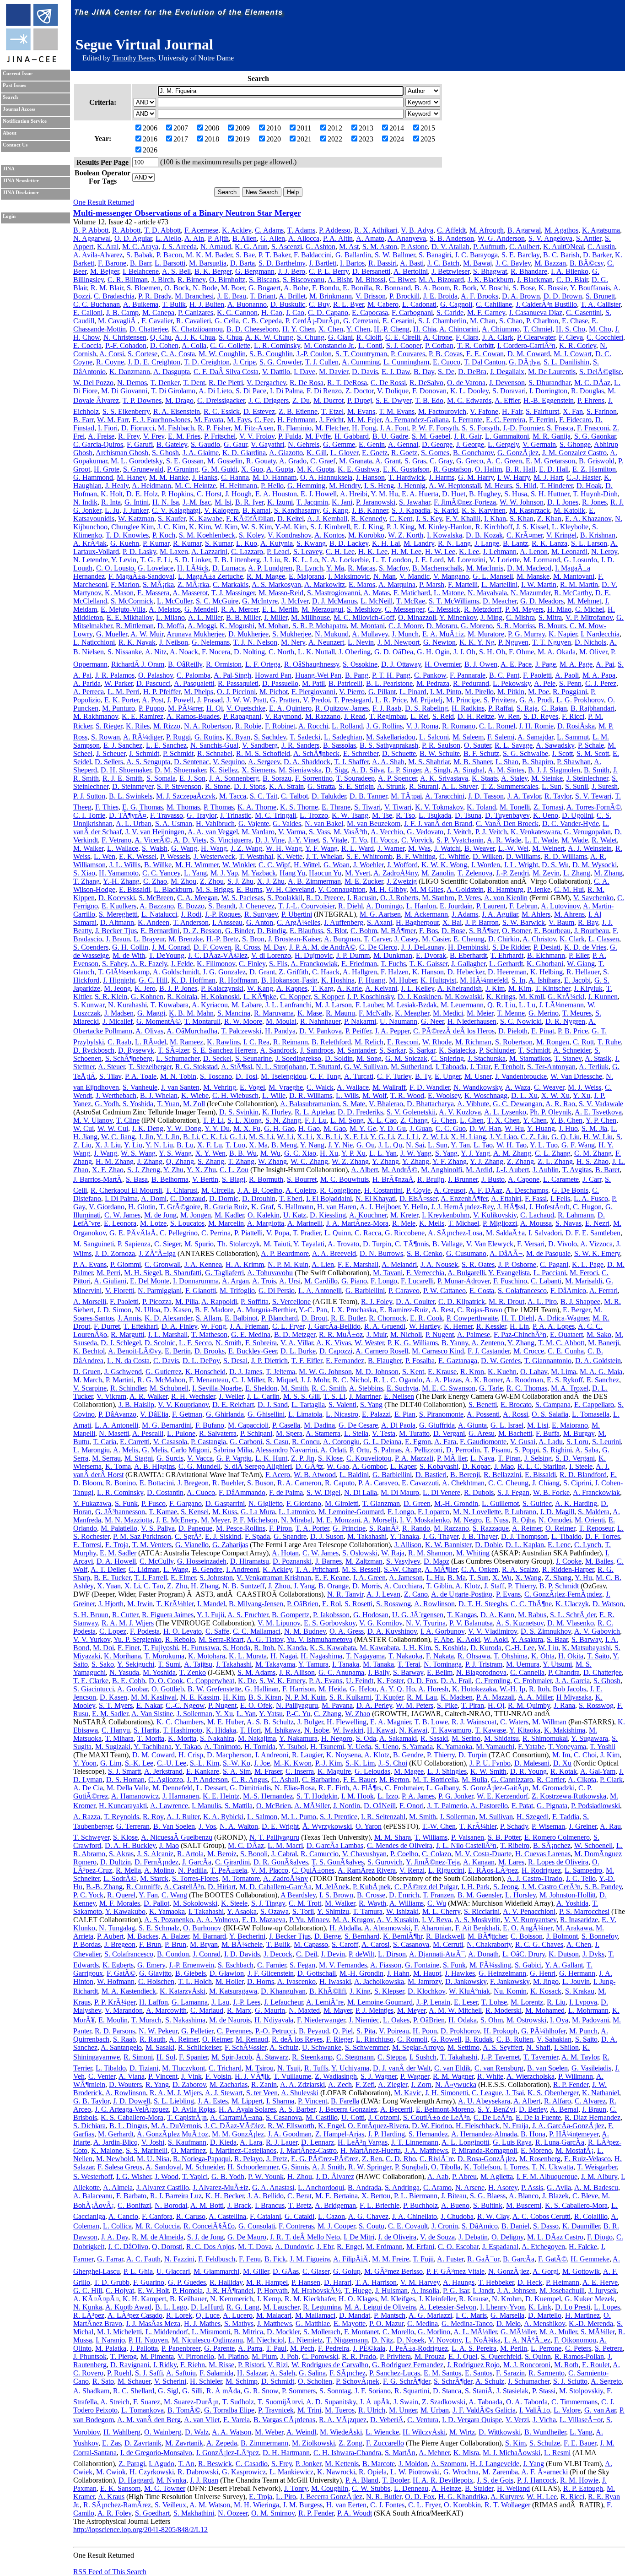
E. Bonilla (357, 288)
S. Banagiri (435, 255)
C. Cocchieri (605, 337)
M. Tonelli (515, 807)
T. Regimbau (388, 716)
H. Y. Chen (299, 329)
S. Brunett (600, 296)
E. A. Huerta (420, 494)
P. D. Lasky (139, 552)
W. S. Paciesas (242, 898)
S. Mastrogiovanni (334, 593)
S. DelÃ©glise (601, 372)
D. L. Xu (524, 1095)
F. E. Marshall (358, 1264)
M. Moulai (281, 1021)
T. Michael (463, 1223)
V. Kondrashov (289, 535)
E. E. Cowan (485, 354)
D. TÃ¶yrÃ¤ (128, 815)
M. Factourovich (442, 411)
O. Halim (488, 469)
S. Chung (311, 337)
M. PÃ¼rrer (185, 708)
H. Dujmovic (314, 955)
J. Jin (146, 1137)
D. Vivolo (563, 1244)
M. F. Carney (486, 312)
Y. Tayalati (309, 1244)
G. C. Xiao (300, 1153)
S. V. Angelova (550, 238)
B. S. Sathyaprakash (389, 745)
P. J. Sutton (89, 796)
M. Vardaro (258, 832)
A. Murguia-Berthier (266, 1310)
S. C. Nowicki (521, 1021)
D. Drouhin (259, 1198)
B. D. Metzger (295, 1334)
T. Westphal (256, 856)
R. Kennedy (368, 519)
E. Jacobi (577, 980)
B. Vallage (447, 1244)
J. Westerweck (214, 856)
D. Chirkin (504, 939)
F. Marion (125, 584)
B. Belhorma (170, 1179)
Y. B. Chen (566, 1120)
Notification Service (25, 121)
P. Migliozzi (500, 1223)
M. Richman (473, 1042)
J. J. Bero (292, 271)
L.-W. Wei (513, 848)
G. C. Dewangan (517, 1104)
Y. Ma (335, 568)
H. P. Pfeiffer (162, 692)
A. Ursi (290, 1281)
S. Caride (450, 312)
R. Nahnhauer (320, 1021)
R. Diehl (350, 906)
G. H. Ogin (433, 652)
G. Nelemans (211, 642)
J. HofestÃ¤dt (549, 1207)
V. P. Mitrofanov (589, 617)
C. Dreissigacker (221, 400)
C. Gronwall (163, 1264)
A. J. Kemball (327, 519)
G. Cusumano (466, 1253)
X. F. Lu (210, 1145)
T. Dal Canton (485, 362)
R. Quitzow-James (342, 708)
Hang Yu (292, 873)
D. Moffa (171, 626)
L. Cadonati (419, 304)
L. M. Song (347, 1120)
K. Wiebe (195, 1095)
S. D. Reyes (541, 716)
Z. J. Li (408, 1137)
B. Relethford (331, 1042)
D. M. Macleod (529, 568)
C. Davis (166, 1361)
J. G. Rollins (385, 726)
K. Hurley (277, 1112)
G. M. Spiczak (406, 1058)
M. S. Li (261, 1137)
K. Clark (572, 939)
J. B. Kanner (370, 510)
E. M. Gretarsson (550, 461)
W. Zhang (272, 1161)
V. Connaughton (342, 889)
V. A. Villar (297, 1343)
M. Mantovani (574, 576)
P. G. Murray (526, 634)
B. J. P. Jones (178, 988)
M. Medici (448, 1013)
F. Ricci (573, 716)
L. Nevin (361, 642)
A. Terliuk (594, 1067)
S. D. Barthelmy (282, 263)
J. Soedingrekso (298, 1058)
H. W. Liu (598, 1137)
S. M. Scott (593, 753)
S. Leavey (308, 552)
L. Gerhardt (506, 964)
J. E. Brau (232, 296)
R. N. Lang (454, 543)
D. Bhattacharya (430, 1104)
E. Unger (448, 1076)
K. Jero (145, 988)
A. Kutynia (277, 543)
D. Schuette (399, 753)
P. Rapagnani (242, 716)
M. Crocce (529, 1351)
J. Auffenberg (344, 922)
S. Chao (511, 321)
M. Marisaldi (584, 1281)
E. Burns (249, 889)
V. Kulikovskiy (495, 1215)
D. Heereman (507, 972)
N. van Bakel (324, 823)
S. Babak (140, 255)
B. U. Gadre (390, 436)
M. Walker (88, 848)
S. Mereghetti (118, 914)
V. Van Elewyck (490, 1244)
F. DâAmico (568, 1291)
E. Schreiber (361, 753)
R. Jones (594, 502)
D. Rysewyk (136, 1050)
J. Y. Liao (503, 1137)
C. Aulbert (524, 247)
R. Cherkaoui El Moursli (126, 1190)
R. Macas (361, 568)
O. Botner (516, 931)
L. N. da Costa (128, 1361)
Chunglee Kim (132, 527)
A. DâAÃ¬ (506, 1253)
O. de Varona (466, 383)
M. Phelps (199, 692)
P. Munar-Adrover (463, 1281)
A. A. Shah (388, 762)
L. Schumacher (178, 1058)
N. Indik (85, 502)
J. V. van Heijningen (155, 832)
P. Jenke (539, 889)
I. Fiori (108, 428)
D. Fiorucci (138, 428)
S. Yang (446, 1153)
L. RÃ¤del (151, 1042)
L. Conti (370, 345)
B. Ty (423, 1076)
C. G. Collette (230, 345)
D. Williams (523, 856)
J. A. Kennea (203, 1264)
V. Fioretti (120, 1291)
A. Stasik (598, 1058)
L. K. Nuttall (316, 652)
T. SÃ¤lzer (173, 1050)
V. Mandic (415, 576)
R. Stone (218, 786)
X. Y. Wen (210, 1153)
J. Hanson (370, 477)
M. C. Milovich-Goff (364, 617)
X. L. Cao (382, 1120)
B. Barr (140, 263)
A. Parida (87, 683)
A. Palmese (474, 1334)
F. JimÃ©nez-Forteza (465, 502)
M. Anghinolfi (442, 1170)
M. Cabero (383, 304)
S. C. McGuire (217, 601)
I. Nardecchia (600, 634)
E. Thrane (336, 807)
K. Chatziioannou (197, 329)
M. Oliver (593, 652)
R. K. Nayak (137, 642)
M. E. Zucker (364, 881)
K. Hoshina (338, 980)
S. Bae (245, 255)
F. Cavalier (157, 321)
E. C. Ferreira (506, 420)
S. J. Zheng (144, 1170)
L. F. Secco (195, 1343)
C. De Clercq (378, 947)
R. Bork (465, 288)
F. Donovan (429, 391)
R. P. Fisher (214, 428)
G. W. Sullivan (366, 1067)
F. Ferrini (542, 420)
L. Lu (527, 1005)
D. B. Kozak (484, 535)
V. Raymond (283, 716)
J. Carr (592, 1179)
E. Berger (577, 1310)
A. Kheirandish (460, 988)
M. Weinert (548, 848)
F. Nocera (216, 652)
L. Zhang (577, 873)
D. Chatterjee (149, 329)
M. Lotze (153, 1223)
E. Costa (482, 1291)
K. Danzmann (130, 372)
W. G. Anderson (501, 238)
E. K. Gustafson (406, 469)
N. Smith (229, 1343)
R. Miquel (282, 1380)
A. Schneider (572, 1050)
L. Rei (420, 716)
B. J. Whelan (159, 1095)
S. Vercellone (291, 1302)
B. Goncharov (473, 453)
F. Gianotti (201, 1291)
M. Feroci (584, 1273)
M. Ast (349, 247)
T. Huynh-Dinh (595, 494)
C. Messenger (404, 609)
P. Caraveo (404, 1291)
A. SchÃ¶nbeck (316, 753)
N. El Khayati (376, 1198)
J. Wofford (402, 865)
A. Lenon (534, 552)
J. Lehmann (500, 552)
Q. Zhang (180, 1161)
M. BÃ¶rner (398, 931)
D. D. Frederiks (360, 1112)
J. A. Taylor (524, 796)
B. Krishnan (598, 535)
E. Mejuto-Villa (123, 609)
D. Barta (242, 263)
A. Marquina (397, 584)
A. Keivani (381, 988)
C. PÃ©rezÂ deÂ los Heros (454, 1031)
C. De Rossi (388, 383)
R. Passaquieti (238, 683)
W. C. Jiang (118, 1137)
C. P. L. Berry (329, 271)
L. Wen (105, 856)
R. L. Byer (348, 304)
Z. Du (301, 400)
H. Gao (309, 1128)
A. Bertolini (411, 271)
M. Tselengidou (283, 1076)
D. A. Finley (179, 1326)
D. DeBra (472, 372)
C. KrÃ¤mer (525, 535)
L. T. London (392, 560)
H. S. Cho (571, 329)
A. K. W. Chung (269, 337)
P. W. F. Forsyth (435, 428)
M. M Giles (427, 889)
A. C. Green (504, 461)
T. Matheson (209, 1334)
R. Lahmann (576, 1215)
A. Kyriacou (210, 1005)
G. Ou (366, 1145)
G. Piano (354, 1281)
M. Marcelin (226, 1223)
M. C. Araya (140, 247)
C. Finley (252, 964)
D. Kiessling (328, 1215)
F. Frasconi (593, 428)
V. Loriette (504, 560)
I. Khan (495, 519)
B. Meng (284, 1145)
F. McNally (375, 1013)
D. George (437, 444)
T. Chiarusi (182, 1190)
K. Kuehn (502, 1372)
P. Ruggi (178, 737)
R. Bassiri (383, 263)
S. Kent (413, 1372)
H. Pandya (280, 1031)
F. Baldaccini (313, 255)
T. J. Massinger (233, 593)
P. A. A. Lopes (554, 1326)
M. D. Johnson (377, 1372)
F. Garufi (140, 444)
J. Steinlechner (587, 778)
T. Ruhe (609, 1042)
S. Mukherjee (292, 634)
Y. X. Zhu (201, 1170)
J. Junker (136, 510)
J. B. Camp (122, 312)
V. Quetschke (246, 708)
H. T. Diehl (518, 1318)
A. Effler (507, 400)
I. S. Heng (379, 486)
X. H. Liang (468, 1137)
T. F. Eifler (307, 1361)
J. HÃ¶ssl (511, 1207)
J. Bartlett (323, 263)
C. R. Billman (128, 280)
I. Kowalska (445, 535)
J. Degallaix (507, 372)
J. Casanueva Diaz (536, 312)
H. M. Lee (406, 552)
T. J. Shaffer (351, 762)
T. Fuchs (393, 964)
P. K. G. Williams (413, 1343)
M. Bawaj (477, 263)
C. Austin (601, 247)
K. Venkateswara (535, 832)
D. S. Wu (555, 865)
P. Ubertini (297, 914)
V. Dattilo (276, 372)
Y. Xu (582, 1095)
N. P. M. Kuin (288, 1264)
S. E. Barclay (520, 255)
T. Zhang (86, 881)
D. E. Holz (142, 494)
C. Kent (401, 519)
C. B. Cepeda (262, 321)
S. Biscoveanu (304, 280)
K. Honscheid (205, 1372)
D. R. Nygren (565, 1021)
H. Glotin (142, 1207)
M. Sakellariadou (391, 737)
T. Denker (165, 383)
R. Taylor (558, 796)
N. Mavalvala (487, 593)
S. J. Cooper (404, 345)
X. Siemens (258, 770)
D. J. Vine (270, 840)
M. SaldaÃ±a (505, 1233)
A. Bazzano (157, 906)
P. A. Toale (141, 1076)
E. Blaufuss (306, 931)
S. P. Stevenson (179, 786)
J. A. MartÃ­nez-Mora (357, 1223)
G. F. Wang (578, 1145)
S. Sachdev (270, 737)
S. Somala (161, 778)
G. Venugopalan (587, 832)
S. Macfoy (394, 568)
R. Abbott (126, 230)
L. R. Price (391, 700)
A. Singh (437, 770)
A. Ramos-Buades (193, 716)
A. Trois (264, 1281)
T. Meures (577, 1013)
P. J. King (401, 527)
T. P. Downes (142, 400)
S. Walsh (155, 848)
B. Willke (158, 865)
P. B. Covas (446, 354)
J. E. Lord (429, 560)
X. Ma (258, 1145)
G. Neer (432, 1021)
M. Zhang (608, 873)
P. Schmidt (178, 753)
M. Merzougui (322, 609)
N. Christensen (125, 337)
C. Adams (269, 230)
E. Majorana (307, 576)
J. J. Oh (464, 652)
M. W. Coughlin (222, 354)
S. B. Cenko (425, 1253)
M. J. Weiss (585, 1087)
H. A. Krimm (245, 1264)
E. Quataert (566, 1334)
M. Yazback (259, 873)
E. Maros (362, 584)
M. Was (419, 848)
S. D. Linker (192, 560)
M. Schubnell (169, 1388)
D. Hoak (589, 486)
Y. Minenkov (458, 617)
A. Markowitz (325, 584)
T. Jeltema (280, 1372)
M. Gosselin (225, 461)
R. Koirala (182, 997)
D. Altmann (117, 922)
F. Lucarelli (417, 1281)
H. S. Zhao (593, 1161)
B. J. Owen (481, 664)
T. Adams (301, 230)
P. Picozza (157, 1302)
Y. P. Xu (353, 1153)
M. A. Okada (557, 652)
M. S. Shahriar (429, 762)
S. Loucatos (187, 1223)
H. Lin (519, 1326)
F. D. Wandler (430, 1087)
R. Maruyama (274, 1013)
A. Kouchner (368, 1215)
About (10, 133)
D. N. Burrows (381, 1253)
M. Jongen (196, 1215)
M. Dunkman (393, 955)
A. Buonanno (247, 304)
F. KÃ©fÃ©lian (250, 519)
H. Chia (425, 329)
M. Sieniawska (300, 770)
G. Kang (336, 510)
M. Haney (131, 477)
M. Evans (361, 411)
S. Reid (443, 716)
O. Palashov (156, 675)
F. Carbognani (412, 312)
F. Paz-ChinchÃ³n (520, 1334)
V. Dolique (393, 391)
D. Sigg (337, 770)
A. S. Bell (176, 271)
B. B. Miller (243, 617)
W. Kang (260, 988)
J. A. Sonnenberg (234, 778)
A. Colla (194, 345)
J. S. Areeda (179, 247)
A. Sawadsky (555, 745)
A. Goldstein (465, 889)
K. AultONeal (563, 247)
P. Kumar (156, 543)
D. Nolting (249, 652)
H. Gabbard (352, 436)
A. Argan (235, 1281)
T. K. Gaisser (428, 964)
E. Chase (575, 321)
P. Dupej (360, 400)
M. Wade (575, 840)
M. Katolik (569, 510)
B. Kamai (256, 510)
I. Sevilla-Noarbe (217, 1388)
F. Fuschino (510, 1281)
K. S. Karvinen (484, 510)
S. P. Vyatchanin (460, 840)
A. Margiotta (266, 1223)
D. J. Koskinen (419, 997)
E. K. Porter (121, 700)
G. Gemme (339, 444)
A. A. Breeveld (334, 1253)
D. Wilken (488, 856)
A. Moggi (202, 626)
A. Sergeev (264, 762)
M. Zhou (183, 881)
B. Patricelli (345, 683)
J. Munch (405, 634)
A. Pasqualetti (194, 683)
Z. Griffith (294, 972)
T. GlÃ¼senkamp (124, 972)
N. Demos (132, 383)
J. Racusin (362, 898)
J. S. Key (429, 519)
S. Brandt (222, 906)
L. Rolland (347, 726)
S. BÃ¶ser (484, 931)
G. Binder (239, 931)
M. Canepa (158, 312)
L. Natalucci (159, 914)
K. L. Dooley (469, 391)
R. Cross (247, 947)
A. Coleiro (301, 1190)
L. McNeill (377, 601)
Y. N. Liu (159, 1145)
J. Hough (238, 494)
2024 (397, 139)
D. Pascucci (154, 683)
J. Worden (485, 865)
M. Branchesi (194, 296)
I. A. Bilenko (570, 271)
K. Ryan (238, 737)
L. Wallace (123, 848)
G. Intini (137, 502)
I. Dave (304, 372)
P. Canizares (196, 312)
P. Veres (469, 898)
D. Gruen (87, 1372)
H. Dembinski (468, 947)
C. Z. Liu (534, 1137)
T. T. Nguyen (552, 642)
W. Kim (226, 527)
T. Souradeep (356, 778)
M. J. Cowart (573, 354)
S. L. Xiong (245, 1120)
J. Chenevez (257, 906)
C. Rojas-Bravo (480, 1310)
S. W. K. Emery (597, 1253)
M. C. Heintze (195, 486)
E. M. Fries (184, 436)
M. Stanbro (438, 898)
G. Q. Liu (566, 1137)
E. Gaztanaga (458, 1361)
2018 (212, 139)
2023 (366, 139)
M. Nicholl (406, 1334)
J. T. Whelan (324, 856)
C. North (281, 652)
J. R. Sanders (300, 745)
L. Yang (195, 873)
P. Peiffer (358, 1031)
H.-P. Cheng (392, 329)
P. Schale (591, 745)
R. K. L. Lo (301, 560)
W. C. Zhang (309, 1161)
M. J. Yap (224, 873)
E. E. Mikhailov (129, 617)
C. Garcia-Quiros (98, 444)
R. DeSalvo (426, 383)
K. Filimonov (216, 964)
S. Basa (137, 1179)
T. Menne (511, 1013)
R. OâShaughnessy (312, 664)
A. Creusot (450, 1190)
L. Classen (604, 939)
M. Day (275, 947)
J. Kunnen (603, 997)
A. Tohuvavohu (270, 1273)
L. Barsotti (170, 263)
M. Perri (108, 1273)
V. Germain (539, 444)
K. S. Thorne (299, 807)
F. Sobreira (261, 1343)
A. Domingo (384, 906)
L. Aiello (168, 238)
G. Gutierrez (164, 1372)
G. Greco (470, 461)
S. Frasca (560, 428)
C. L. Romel (497, 726)
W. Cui (84, 1128)
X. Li (305, 1137)
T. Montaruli (202, 1021)
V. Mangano (451, 576)
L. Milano (170, 617)
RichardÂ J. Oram (138, 664)
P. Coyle (418, 1190)
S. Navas (568, 1223)
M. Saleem (468, 737)
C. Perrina (216, 1233)
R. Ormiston (224, 664)
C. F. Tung (325, 1076)
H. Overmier (443, 664)
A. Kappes (292, 988)
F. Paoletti (537, 675)
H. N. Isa (166, 502)
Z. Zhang (520, 1161)
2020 (274, 139)
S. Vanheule (140, 1087)
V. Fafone (484, 411)
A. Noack (184, 652)
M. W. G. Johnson (325, 1372)
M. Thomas (183, 807)
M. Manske (533, 576)
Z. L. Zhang (555, 1161)
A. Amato (370, 238)
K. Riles (138, 726)
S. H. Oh (492, 652)
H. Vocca (384, 840)
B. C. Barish (561, 255)
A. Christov (539, 939)
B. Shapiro (538, 762)
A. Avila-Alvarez (98, 255)
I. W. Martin (539, 584)
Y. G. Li (382, 1137)
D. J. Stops (250, 786)
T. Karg (322, 988)
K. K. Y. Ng (477, 642)
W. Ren (509, 716)
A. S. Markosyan (276, 584)
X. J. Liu (108, 1145)
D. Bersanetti (371, 271)
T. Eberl (291, 1198)
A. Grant (388, 461)
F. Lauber (369, 1005)
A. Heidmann (151, 486)
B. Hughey (485, 494)
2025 (428, 139)
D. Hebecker (466, 972)
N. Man (385, 576)
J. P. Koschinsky (370, 997)
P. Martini (120, 1380)
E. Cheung (469, 939)
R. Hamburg (505, 889)
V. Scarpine (90, 1388)
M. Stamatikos (530, 1058)
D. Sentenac (191, 762)
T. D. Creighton (207, 362)
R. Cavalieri (194, 321)
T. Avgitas (577, 1170)
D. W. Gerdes (501, 1361)
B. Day (424, 372)
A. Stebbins (366, 1388)
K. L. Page (588, 1264)
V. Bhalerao (386, 1104)
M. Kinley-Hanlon (445, 527)
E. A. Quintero (290, 708)
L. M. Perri (124, 692)
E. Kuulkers (119, 906)
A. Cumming (361, 362)
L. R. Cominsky (277, 345)
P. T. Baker (274, 255)
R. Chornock (388, 1318)
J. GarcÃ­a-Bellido (334, 1326)
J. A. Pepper (392, 1031)
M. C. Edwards (469, 400)
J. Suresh (605, 786)
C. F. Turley (394, 1076)
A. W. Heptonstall (455, 486)
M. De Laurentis (552, 372)
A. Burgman (342, 939)
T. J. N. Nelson (255, 642)
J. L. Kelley (418, 988)
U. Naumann (399, 1021)
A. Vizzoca (596, 1244)
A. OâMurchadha (192, 1031)
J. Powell (180, 700)
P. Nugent (440, 1334)
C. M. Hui (569, 889)
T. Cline (128, 1120)
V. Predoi (316, 700)
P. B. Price (573, 1031)
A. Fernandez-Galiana (417, 420)
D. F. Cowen (212, 947)
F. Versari (531, 1244)
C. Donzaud (188, 1198)
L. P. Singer (404, 770)
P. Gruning (183, 469)
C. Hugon (587, 1207)
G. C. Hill (153, 980)
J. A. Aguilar (500, 914)
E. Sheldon (261, 1388)
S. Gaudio (205, 444)
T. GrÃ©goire (180, 1207)
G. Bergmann (255, 271)
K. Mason (119, 593)
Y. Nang (312, 1145)
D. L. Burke (298, 1351)
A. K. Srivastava (444, 778)
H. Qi (215, 708)
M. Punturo (119, 708)
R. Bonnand (393, 288)
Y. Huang (541, 1128)
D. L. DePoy (201, 1361)
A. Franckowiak (314, 964)
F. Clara (467, 337)
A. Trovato (343, 1244)
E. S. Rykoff (565, 1380)
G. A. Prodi (536, 700)
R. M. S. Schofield (263, 753)
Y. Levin (124, 560)
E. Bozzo (191, 906)
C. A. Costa (178, 354)
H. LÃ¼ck (193, 568)
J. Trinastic (236, 815)
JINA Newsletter (21, 181)
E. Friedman (359, 964)
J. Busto (493, 1179)
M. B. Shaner (473, 762)
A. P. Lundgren (270, 568)
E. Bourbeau (552, 931)
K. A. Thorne (257, 807)
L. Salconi (434, 737)
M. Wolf (374, 1095)
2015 (428, 128)
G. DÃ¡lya (524, 362)
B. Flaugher (385, 1361)
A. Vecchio (387, 832)
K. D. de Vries (585, 947)
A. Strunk (391, 786)
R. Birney (191, 280)
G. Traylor (202, 815)
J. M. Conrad (171, 947)
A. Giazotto (286, 453)
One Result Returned (104, 202)
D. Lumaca (229, 568)
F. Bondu (326, 288)
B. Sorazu (277, 778)
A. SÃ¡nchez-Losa (455, 1233)
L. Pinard (413, 692)
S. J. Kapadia (411, 510)
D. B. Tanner (368, 796)
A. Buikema (141, 304)
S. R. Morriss (516, 626)
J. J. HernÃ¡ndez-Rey (462, 1207)
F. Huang (372, 980)
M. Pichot (274, 692)
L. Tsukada (435, 815)
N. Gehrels (304, 444)
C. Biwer (402, 280)
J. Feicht (331, 420)
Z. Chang (414, 1120)
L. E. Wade (541, 840)
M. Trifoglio (237, 1291)
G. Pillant (382, 692)
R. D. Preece (325, 898)
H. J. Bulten (207, 304)
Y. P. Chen (601, 1120)
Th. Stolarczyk (239, 1244)
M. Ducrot (329, 400)
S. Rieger (109, 726)
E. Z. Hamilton (594, 469)
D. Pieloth (513, 1031)
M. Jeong (117, 988)
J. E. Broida (440, 296)
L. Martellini (499, 584)
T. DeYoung (167, 955)
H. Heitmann (238, 486)
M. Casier (436, 939)
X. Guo (252, 469)
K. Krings (501, 997)
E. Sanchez (603, 1380)
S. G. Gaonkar (595, 436)
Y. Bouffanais (590, 288)
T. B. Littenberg (237, 560)
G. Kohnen (147, 997)
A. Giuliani (110, 1281)
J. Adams (465, 914)
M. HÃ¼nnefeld (484, 980)
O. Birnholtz (227, 280)
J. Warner (391, 848)
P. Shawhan (574, 762)
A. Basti (412, 263)
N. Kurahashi (127, 1005)
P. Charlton (542, 321)
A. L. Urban (134, 823)
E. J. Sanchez (123, 745)
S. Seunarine (253, 1058)
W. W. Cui (113, 1128)
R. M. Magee (266, 576)
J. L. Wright (521, 865)
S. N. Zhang (283, 1120)
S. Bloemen (144, 288)
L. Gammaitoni (507, 436)
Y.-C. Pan (313, 1310)
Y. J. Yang (475, 1153)
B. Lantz (515, 543)
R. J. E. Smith (123, 778)
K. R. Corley (578, 345)
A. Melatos (165, 609)
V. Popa (278, 1233)
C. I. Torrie (89, 815)
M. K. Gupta (315, 469)
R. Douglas (587, 391)
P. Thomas (219, 807)
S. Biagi (234, 1179)
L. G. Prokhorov (580, 700)
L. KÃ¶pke (260, 997)
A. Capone (524, 1179)
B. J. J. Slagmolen (554, 770)
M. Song (369, 1058)
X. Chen (331, 329)
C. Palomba (194, 675)
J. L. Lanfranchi (288, 1005)
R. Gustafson (452, 469)
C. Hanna (235, 477)
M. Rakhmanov (96, 716)
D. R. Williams (311, 1095)
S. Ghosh (165, 453)
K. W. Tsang (350, 815)
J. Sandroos (317, 1050)
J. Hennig (412, 486)
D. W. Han (485, 1128)
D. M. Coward (529, 354)
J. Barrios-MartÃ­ (98, 1179)
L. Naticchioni (94, 642)
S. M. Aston (380, 247)
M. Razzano (323, 716)
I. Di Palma (286, 391)
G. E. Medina (251, 1334)
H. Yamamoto (119, 873)
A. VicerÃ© (152, 840)
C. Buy (319, 304)
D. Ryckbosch (94, 1050)
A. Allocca (304, 238)
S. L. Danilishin (566, 362)
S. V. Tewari (593, 796)
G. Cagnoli (456, 304)
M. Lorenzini (466, 560)
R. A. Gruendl (385, 1326)
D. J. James (246, 1372)
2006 (150, 128)
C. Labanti (546, 1281)
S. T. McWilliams (454, 601)
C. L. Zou (234, 1170)
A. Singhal (469, 770)
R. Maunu (340, 1013)
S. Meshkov (364, 609)
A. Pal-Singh (232, 675)
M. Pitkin (511, 692)
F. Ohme (521, 652)
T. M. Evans (397, 411)
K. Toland (481, 807)
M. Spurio (199, 1244)
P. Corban (439, 345)
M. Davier (334, 372)
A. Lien (323, 1264)
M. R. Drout (506, 1302)
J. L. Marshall (168, 1334)
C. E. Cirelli (403, 337)
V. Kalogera (221, 510)
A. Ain (194, 238)
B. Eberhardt (468, 955)
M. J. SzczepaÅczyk (186, 796)
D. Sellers (109, 762)
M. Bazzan (550, 263)
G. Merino (544, 1013)
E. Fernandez (345, 1361)
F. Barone (112, 263)
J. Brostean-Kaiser (294, 939)
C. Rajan (554, 708)
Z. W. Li (435, 1137)
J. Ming (491, 617)
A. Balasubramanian (310, 1104)
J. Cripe (245, 362)
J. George (470, 444)
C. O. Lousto (115, 568)
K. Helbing (547, 972)
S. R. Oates (478, 1264)
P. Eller (579, 955)
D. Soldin (339, 1058)
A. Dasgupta (172, 372)
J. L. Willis (125, 865)
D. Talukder (329, 796)
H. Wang (214, 848)
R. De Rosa (307, 383)
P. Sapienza (134, 1244)
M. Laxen (174, 552)
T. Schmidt (534, 1050)
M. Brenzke (186, 939)
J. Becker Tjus (116, 931)
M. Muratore (486, 634)
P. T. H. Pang (391, 675)
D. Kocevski (117, 898)
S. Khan (522, 519)
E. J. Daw (396, 372)
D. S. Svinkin (239, 1112)
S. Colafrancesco (522, 1291)
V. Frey (154, 436)
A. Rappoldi (219, 1302)
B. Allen (245, 238)
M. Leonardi (569, 552)
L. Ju (112, 510)
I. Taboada (451, 1067)
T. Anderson (191, 922)
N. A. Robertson (208, 726)
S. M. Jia (594, 1128)
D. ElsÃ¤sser (418, 1198)
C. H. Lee (340, 552)
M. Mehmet (584, 601)
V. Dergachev (266, 383)
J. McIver (295, 601)
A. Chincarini (459, 329)
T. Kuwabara (170, 1005)
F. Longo (384, 1281)
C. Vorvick (417, 840)
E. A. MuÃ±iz (443, 634)
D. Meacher (500, 601)
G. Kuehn (125, 543)
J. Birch (163, 280)
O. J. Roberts (399, 898)
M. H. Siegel (143, 1273)
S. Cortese (143, 354)
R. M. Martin (579, 584)
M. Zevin (546, 873)
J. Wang (105, 1153)
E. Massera (153, 593)
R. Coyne (110, 362)
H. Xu (329, 1153)
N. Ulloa (148, 1310)
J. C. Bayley (513, 263)
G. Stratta (321, 786)
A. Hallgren (360, 972)
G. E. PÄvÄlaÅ (133, 1233)
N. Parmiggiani (160, 1291)
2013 (366, 128)
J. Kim (495, 988)
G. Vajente (254, 823)
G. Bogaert (264, 288)
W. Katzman (136, 519)
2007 (181, 128)
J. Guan (421, 1128)
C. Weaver (549, 1087)
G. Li (237, 1137)
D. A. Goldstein (598, 1361)
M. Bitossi (370, 280)
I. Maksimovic (349, 576)
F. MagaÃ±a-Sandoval (141, 576)
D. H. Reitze (476, 716)
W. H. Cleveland (290, 889)
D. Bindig (272, 931)
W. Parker (119, 683)
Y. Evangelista (509, 1273)
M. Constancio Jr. (329, 345)
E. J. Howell (319, 494)
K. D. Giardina (244, 453)
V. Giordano (107, 1207)
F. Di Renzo (324, 391)
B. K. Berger (213, 271)
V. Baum (561, 922)
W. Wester (369, 1343)
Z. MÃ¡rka (193, 584)
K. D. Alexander (168, 1318)
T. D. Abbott (162, 230)
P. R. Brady (155, 296)
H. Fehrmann (296, 420)
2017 (181, 139)
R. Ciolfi (369, 337)
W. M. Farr (113, 420)
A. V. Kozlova (460, 1112)
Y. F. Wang (321, 848)
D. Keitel (291, 519)
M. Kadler (229, 1215)
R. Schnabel (215, 753)
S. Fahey (115, 964)
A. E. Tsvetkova (598, 1112)
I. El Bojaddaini (329, 1198)
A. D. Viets (190, 840)
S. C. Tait (264, 796)
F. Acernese (201, 230)
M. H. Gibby (388, 889)
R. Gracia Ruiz (226, 1207)
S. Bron (253, 939)
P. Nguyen (513, 642)
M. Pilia (187, 1302)
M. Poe (539, 692)
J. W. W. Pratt (246, 700)
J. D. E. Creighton (154, 362)
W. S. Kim (256, 527)
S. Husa (516, 494)
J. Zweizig (402, 881)
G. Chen (444, 1120)
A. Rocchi (313, 726)
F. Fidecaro (575, 420)
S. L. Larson (589, 543)
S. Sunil (577, 786)
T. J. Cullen (322, 362)
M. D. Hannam (275, 477)
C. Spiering (447, 1058)
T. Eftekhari (141, 1326)
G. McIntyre (260, 601)
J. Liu (272, 560)
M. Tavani (388, 1273)
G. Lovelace (156, 568)
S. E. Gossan (185, 461)
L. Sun (552, 786)
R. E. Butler (348, 1318)
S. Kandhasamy (297, 510)
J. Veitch (459, 832)
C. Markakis (231, 584)
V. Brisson (371, 296)
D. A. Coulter (415, 1302)
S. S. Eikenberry (126, 411)
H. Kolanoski (220, 997)
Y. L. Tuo (544, 1145)
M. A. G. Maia (601, 1372)
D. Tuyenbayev (507, 815)
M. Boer (233, 288)
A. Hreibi (354, 494)
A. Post (153, 700)
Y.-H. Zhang (121, 881)
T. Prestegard (353, 700)
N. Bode (205, 288)
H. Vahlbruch (215, 823)
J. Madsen (119, 1013)
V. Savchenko (593, 898)
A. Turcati (359, 1076)
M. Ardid (479, 1170)
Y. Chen (358, 329)
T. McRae (411, 601)
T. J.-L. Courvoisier (306, 906)
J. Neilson (174, 642)
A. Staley (514, 778)
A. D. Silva (367, 770)
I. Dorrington (548, 391)
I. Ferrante (467, 420)
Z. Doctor (359, 391)
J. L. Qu (390, 1145)
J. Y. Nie (340, 1145)
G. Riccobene (405, 1233)
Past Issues (14, 85)
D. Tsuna (468, 815)
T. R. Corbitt (475, 345)
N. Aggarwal (92, 238)
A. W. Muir (147, 634)
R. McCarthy (573, 593)
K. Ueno (546, 815)
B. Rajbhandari (593, 708)
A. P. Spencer (397, 778)
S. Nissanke (125, 652)
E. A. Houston (276, 494)
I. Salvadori (545, 1233)
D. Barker (597, 255)
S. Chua (230, 337)
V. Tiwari (398, 807)
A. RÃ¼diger (143, 737)
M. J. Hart (548, 477)
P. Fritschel (220, 436)
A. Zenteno (488, 1343)
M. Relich (369, 1042)
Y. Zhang (385, 1161)
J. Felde (182, 964)
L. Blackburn (173, 889)
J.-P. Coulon (314, 354)
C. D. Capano (328, 312)
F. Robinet (280, 726)
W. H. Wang (284, 848)
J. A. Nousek (439, 1264)
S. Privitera (500, 700)
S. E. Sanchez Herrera (225, 1050)
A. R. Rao (560, 1104)
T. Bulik (174, 304)
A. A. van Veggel (213, 832)
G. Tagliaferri (224, 1273)
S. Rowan (105, 737)
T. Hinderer (556, 486)
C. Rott (583, 1042)
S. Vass (319, 832)
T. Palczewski (241, 1031)
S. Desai (235, 1361)
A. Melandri (399, 1264)
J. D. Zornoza (115, 1253)
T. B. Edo (429, 400)
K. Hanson (428, 972)
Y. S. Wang (175, 1153)
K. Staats (485, 778)
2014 (397, 128)
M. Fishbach (176, 428)
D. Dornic (224, 1198)
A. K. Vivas (334, 1343)
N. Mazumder (531, 593)
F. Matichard (412, 593)
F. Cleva (571, 337)
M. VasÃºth (350, 832)
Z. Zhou (212, 881)
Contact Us (15, 145)
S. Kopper (329, 997)
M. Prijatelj (426, 700)
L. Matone (449, 593)
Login (9, 216)
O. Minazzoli (417, 617)
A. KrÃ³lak (90, 543)
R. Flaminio (294, 428)
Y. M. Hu (384, 494)
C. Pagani (554, 1264)
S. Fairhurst (542, 411)
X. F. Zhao (108, 1170)
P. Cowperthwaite (472, 1318)
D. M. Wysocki (595, 865)
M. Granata (356, 461)
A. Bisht (340, 280)
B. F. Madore (214, 1310)
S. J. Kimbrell (330, 527)
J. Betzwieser (450, 271)
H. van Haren (337, 1207)
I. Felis (560, 1198)
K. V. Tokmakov (439, 807)
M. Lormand (542, 560)
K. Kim (200, 527)
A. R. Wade (504, 840)
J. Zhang (150, 1161)
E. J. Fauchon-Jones (161, 420)
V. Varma (292, 832)
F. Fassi (536, 1198)
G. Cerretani (361, 321)
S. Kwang (311, 543)
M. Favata (209, 420)
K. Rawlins (223, 1042)
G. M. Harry (476, 477)
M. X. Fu (247, 1128)
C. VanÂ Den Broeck (507, 823)
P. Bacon (169, 255)
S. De (446, 372)
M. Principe (463, 700)
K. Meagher (412, 1013)
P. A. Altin (338, 238)
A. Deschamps (527, 1190)
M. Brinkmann (331, 296)
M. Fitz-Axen (254, 428)
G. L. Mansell (493, 576)
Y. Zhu (173, 1170)
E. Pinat (543, 1031)
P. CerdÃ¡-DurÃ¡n (312, 321)
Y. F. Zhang (450, 1161)
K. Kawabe (206, 519)
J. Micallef (118, 1021)
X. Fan (573, 411)
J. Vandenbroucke (521, 1076)
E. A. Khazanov (588, 519)
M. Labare (247, 1005)
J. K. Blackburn (490, 280)
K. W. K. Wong (444, 865)
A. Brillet (292, 296)
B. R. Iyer (249, 502)
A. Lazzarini (209, 552)
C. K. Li (214, 1137)
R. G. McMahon (161, 1380)
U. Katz (295, 1215)
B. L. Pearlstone (389, 683)
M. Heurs (498, 486)
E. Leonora (120, 1223)
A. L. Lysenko (505, 1112)
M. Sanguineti (94, 1244)
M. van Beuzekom (374, 823)
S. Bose (524, 288)
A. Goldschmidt (176, 972)
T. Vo (359, 840)
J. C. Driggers (269, 400)
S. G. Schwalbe (525, 753)
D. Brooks (210, 1351)
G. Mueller (112, 634)
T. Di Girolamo (173, 391)
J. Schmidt (144, 753)
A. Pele (545, 683)
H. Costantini (383, 1190)
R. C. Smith (329, 1388)
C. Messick (444, 609)
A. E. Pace (516, 664)
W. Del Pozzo (93, 383)
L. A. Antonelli (320, 1291)
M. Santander (356, 1050)
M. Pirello (479, 692)
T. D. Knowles (127, 535)
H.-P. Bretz (222, 939)
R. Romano (459, 726)
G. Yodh (107, 1104)
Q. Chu (161, 337)
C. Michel (590, 609)
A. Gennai (403, 444)
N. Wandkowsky (478, 1087)
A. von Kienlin (506, 898)
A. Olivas (149, 1031)
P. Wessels (175, 856)
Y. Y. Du (217, 1128)
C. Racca (368, 1233)
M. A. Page (576, 664)
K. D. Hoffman (193, 980)
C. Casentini (584, 312)
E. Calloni (88, 312)
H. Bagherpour (417, 922)
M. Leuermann (462, 1005)
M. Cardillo (321, 1281)
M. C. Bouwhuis (345, 1179)
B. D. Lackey (349, 543)
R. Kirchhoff (494, 527)
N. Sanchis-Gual (214, 745)
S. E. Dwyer (393, 400)
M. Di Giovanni (124, 391)
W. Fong (213, 1326)
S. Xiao (84, 873)
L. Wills (347, 1095)
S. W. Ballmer (395, 255)
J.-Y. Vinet (304, 840)
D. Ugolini (577, 815)
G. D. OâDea (394, 652)
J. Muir (377, 1334)
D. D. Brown (563, 296)
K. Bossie (553, 288)
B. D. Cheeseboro (253, 329)
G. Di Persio (277, 1291)
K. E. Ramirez (143, 716)
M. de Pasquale (548, 1253)
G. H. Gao (279, 1128)
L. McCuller (175, 601)
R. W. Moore (243, 1021)
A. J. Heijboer (380, 1207)
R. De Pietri (226, 383)
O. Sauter (477, 745)
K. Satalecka (457, 1050)
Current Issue (18, 73)
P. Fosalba (420, 1361)
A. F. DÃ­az (485, 1190)
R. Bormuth (266, 1179)
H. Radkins (468, 708)
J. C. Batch (443, 263)
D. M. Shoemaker (180, 770)
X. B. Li (328, 1137)
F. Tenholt (509, 1067)
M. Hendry (345, 486)
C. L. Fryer (288, 1326)
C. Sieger (167, 1244)
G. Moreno (477, 626)
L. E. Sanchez (166, 745)
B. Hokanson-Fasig (289, 980)
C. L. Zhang (553, 1153)
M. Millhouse (310, 617)
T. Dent (194, 383)
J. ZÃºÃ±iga (157, 1253)
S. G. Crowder (280, 362)
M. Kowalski (464, 997)
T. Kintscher (552, 988)
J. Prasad (210, 700)
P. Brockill (404, 296)
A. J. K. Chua (195, 337)
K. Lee (469, 552)
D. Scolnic (160, 1343)
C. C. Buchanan (97, 304)
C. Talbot (294, 796)
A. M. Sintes (506, 770)
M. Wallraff (389, 1087)
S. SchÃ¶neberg (129, 1058)
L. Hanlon (421, 906)
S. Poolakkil (285, 898)
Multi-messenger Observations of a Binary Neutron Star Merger (187, 213)
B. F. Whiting (416, 856)
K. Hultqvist (438, 980)
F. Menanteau (209, 1380)
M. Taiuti (277, 1244)
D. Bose (453, 931)
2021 (304, 139)
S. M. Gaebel (431, 436)
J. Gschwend (123, 1372)
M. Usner (478, 1076)
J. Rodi (191, 914)
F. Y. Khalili (463, 519)
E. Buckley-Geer (253, 1351)
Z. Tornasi (548, 807)
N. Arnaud (216, 247)
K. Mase (310, 1013)
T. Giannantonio (548, 1361)
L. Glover (344, 453)
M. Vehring (220, 1087)
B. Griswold (597, 461)
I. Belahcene (141, 271)
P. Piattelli (248, 1233)
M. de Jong (160, 1215)
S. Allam (208, 1318)
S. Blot (337, 931)
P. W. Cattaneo (445, 1291)
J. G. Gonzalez (224, 972)
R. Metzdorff (483, 609)
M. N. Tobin (178, 1076)
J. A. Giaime (201, 453)
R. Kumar (187, 543)
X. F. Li (356, 1137)
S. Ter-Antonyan (551, 1067)
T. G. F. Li (155, 560)
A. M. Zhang (512, 1153)
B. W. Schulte (440, 753)
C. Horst (209, 494)
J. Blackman (535, 280)
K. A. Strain (286, 786)
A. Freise (101, 436)
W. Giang (581, 964)
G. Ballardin (353, 255)
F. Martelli (463, 584)
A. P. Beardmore (285, 1253)
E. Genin (372, 444)
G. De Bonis (570, 1190)
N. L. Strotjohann (281, 1067)
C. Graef (323, 461)
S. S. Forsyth (480, 428)
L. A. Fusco (591, 1198)
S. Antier (589, 238)
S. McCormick (132, 601)
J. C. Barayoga (476, 255)
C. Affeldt (451, 230)
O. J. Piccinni (236, 692)
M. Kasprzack (530, 510)
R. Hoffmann (238, 980)
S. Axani (380, 922)
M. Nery (293, 642)
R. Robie (248, 726)
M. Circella (218, 1190)
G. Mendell (201, 609)
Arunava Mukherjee (196, 634)
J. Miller (276, 617)
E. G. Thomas (143, 807)
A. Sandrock (278, 1050)
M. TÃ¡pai (406, 796)
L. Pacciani (550, 1273)
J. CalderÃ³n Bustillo (546, 304)
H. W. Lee (440, 552)
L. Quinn (338, 1233)
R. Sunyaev (261, 914)
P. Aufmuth (489, 247)
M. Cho (600, 329)
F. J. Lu (316, 1120)
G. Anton (260, 922)
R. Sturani (424, 786)
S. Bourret (302, 1179)
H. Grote (107, 469)
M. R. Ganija (552, 436)
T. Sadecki (305, 737)
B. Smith (597, 770)
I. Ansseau (227, 922)
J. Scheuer (111, 753)
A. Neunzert (326, 642)
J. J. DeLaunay (423, 947)
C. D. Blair (572, 280)
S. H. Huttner (550, 494)
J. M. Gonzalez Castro (574, 453)
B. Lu (185, 1145)
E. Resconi (403, 1042)
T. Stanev (568, 1058)
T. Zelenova (475, 873)
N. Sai (415, 1145)
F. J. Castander (489, 1351)
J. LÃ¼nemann (561, 1005)
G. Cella (227, 321)
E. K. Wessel (138, 856)
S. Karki (446, 510)
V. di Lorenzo (271, 955)
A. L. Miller (205, 617)
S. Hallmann (295, 1207)
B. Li (191, 1137)
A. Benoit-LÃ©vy (135, 1351)
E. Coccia (87, 345)
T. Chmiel (538, 329)
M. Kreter (404, 1215)
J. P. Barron (482, 922)
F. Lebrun (523, 906)
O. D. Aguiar (133, 238)
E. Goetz (375, 453)
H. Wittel (307, 865)
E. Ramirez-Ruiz (404, 1310)
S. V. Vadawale (601, 1104)
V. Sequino (229, 762)
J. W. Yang (416, 1153)
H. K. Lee (373, 552)
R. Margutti (127, 1334)
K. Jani (342, 502)
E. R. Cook (426, 1318)
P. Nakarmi (360, 1021)
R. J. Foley (377, 1302)
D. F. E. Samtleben (593, 1233)
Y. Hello (415, 1207)
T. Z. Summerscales (509, 786)
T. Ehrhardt (507, 955)
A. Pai (605, 664)
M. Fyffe (318, 436)
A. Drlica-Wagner (563, 1318)
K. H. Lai (386, 543)
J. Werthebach (116, 1095)
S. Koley (251, 535)
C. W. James (122, 1215)
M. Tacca (233, 796)
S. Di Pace (251, 391)
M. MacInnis (485, 568)
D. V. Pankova (321, 1031)
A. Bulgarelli (466, 1273)
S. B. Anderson (452, 238)
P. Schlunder (497, 1050)
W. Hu (514, 1128)
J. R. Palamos (115, 675)
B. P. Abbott (91, 230)
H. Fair (512, 411)
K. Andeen (154, 922)
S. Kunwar (89, 1005)
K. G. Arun (251, 247)
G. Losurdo (580, 560)
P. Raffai (501, 708)
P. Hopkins (177, 494)
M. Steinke (547, 778)
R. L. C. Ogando (398, 1380)
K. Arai (108, 247)
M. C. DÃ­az (592, 383)
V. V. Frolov (257, 436)
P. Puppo (151, 708)
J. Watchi (447, 848)
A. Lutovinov (560, 906)
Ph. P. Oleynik (551, 1112)
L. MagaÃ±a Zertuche (210, 576)
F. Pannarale (468, 675)
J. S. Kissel (532, 527)
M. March (88, 1380)
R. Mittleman (135, 626)
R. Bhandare (529, 271)
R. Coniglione (340, 1190)
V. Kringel (561, 535)
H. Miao (559, 609)
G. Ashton (321, 247)
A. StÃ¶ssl (237, 1067)
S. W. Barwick (524, 922)
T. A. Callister (601, 304)
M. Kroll (531, 997)
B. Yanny (455, 1343)
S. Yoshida (138, 1104)
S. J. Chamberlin (442, 321)
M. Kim (520, 988)
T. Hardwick (407, 477)
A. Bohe (296, 288)
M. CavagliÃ (118, 321)
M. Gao (335, 1128)
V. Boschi (495, 288)
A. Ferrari (603, 1291)
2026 (150, 150)
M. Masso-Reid (281, 593)
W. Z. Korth (406, 535)
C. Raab (119, 1042)
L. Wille (274, 1095)
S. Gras (415, 461)
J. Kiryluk (588, 988)
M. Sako (599, 1334)
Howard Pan (273, 675)
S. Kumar (219, 543)
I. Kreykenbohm (446, 1215)
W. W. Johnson (522, 502)
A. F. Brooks (480, 296)
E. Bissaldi (135, 889)
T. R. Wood (407, 1095)
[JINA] (32, 61)
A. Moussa (536, 1223)
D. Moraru (442, 626)
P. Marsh (432, 584)
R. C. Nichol (351, 1380)
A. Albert (364, 1170)
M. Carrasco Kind (438, 1351)
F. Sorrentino (314, 778)
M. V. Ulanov (93, 1120)
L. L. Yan (383, 1153)
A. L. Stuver (459, 786)
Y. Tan (460, 1145)
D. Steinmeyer (133, 786)
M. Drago (179, 400)
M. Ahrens (569, 914)
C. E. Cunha (566, 1351)
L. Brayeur (149, 939)
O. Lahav (534, 1372)
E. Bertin (178, 1351)
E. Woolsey (444, 1095)
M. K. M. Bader (209, 255)
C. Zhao (155, 881)
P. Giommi (126, 1264)
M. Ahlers (536, 914)
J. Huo (568, 1128)
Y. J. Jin (168, 1137)
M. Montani (368, 626)
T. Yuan (168, 1104)
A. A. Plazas (444, 1380)
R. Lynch (310, 568)
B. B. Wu (243, 1153)
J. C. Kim (171, 527)
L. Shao (507, 762)
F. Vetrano (116, 840)
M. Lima (563, 1372)
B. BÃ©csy (587, 263)
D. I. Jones (563, 502)
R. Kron (472, 1372)
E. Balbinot (241, 1318)
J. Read (355, 716)
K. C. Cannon (237, 312)
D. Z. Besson (202, 931)
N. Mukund (332, 634)
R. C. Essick (222, 411)
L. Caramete (561, 1179)
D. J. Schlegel (121, 1343)
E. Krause (442, 1372)
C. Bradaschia (114, 296)
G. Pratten (285, 700)
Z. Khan (549, 519)
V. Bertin (205, 1179)
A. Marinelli (305, 1223)
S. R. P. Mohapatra (320, 626)
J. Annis (129, 1318)
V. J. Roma (422, 726)
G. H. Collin (130, 947)
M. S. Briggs (214, 889)
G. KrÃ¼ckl (566, 997)
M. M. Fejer (364, 420)
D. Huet (454, 494)
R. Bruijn (431, 1179)
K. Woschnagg (486, 1095)
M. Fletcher (332, 428)
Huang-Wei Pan (318, 675)
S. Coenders (91, 947)
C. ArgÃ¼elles (299, 922)
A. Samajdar (535, 737)
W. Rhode (437, 1042)
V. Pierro (352, 692)
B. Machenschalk (437, 568)
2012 (335, 128)
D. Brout (314, 1318)
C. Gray (441, 461)
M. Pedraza (433, 683)
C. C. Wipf (274, 865)
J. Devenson (507, 383)
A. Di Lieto (215, 391)
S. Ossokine (360, 664)
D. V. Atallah (450, 247)
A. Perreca (89, 692)
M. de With (129, 955)
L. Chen (472, 1120)
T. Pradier (307, 1233)
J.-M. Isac (197, 502)
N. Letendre (91, 560)
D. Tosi (246, 1076)
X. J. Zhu (271, 881)
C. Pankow (430, 675)
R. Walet (604, 840)
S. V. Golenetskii (411, 1112)
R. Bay (588, 922)
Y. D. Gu (393, 1128)
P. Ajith (218, 238)
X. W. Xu (555, 1095)
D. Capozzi (336, 1351)
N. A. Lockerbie (345, 560)
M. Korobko (366, 535)
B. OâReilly (185, 664)
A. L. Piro (542, 1302)
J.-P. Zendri (512, 873)
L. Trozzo (314, 815)
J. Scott (562, 753)
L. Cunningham (406, 362)
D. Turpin (377, 1244)
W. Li (285, 1137)
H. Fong (364, 428)
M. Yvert (358, 873)
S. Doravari (509, 391)
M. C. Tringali (275, 815)
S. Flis (278, 964)
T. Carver (377, 939)
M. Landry (419, 543)
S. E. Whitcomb (369, 856)
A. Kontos (329, 535)
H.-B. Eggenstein (549, 400)
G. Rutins (208, 737)
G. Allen (273, 238)
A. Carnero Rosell (382, 1351)
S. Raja (527, 708)
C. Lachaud (537, 1215)
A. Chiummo (501, 329)
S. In (518, 980)
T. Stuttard (325, 1067)
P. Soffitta (255, 1302)
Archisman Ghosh (122, 453)
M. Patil (313, 683)
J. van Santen (180, 1087)
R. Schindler (128, 1388)
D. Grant (262, 972)
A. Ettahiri (506, 1198)
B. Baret (607, 1170)
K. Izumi (280, 502)
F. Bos (428, 931)
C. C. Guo (451, 1128)
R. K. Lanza (550, 543)
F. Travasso (167, 815)
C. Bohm (364, 931)
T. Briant (263, 296)
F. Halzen (395, 972)
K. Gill (317, 453)
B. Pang (357, 675)
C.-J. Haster (583, 477)
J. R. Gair (468, 436)
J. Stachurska (487, 1058)
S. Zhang (211, 1161)
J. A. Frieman (249, 1326)
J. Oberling (355, 652)
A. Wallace (353, 1087)
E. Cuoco (447, 362)
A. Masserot (190, 593)
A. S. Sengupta (148, 762)
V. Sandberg (260, 745)
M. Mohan (273, 626)
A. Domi (154, 1198)
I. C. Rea (256, 1042)
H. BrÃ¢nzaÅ (393, 1179)
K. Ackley (237, 230)
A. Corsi (112, 354)
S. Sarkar (392, 1050)
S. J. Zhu (240, 881)
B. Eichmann (546, 955)
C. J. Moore (406, 626)
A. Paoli (567, 675)
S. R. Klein (111, 997)
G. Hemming (306, 486)
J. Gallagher (468, 964)
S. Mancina (234, 1013)
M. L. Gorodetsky (137, 461)
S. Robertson (514, 1042)
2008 (212, 128)
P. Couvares (408, 354)
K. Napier (563, 634)
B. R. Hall (520, 469)
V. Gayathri (267, 444)
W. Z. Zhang (350, 1161)
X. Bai (452, 922)
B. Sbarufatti (183, 1273)
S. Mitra (550, 617)
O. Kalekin (264, 1215)
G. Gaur (235, 444)
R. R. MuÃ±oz (341, 1334)
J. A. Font (394, 428)
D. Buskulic (288, 304)
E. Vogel (252, 1087)
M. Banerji (603, 1343)
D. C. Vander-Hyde (571, 823)
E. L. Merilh (280, 609)
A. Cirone (438, 337)
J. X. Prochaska (353, 1310)
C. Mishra (520, 617)
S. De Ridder (511, 947)
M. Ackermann (426, 914)
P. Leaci (278, 552)
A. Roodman (524, 1380)
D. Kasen (178, 1310)
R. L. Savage (514, 745)
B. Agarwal (524, 230)
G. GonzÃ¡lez (518, 453)
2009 (242, 128)
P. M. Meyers (524, 609)
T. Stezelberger (150, 1067)
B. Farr (83, 420)
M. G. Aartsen (380, 914)
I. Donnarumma (196, 1281)
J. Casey (406, 939)
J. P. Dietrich (269, 1361)
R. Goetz (404, 453)
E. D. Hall (554, 469)
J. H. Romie (536, 726)
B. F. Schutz (481, 753)
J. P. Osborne (517, 1264)
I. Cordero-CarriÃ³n (526, 345)
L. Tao (483, 1145)
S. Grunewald (143, 469)
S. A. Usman (174, 823)
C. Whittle (454, 856)
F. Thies (107, 807)
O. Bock (177, 288)
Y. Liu (133, 1145)
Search (10, 97)
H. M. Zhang (115, 1161)
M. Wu (270, 1153)
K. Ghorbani (545, 964)
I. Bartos (352, 263)
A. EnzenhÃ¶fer (464, 1198)
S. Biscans (264, 280)
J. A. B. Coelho (260, 1190)
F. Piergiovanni (313, 692)
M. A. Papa (599, 675)
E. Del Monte (150, 1281)
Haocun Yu (325, 873)
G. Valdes (287, 823)
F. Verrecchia (425, 1273)
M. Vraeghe (286, 1087)
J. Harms (442, 477)
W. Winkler (239, 865)
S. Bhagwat (490, 271)
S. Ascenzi (287, 247)
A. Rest (442, 1310)
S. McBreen (156, 898)
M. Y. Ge (363, 1128)
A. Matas (377, 593)
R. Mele (404, 1223)
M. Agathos (561, 230)
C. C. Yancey (161, 873)
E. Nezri (597, 1223)
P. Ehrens (591, 400)
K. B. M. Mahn (191, 1013)
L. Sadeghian (343, 737)
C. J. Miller (248, 1380)
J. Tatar (480, 1067)
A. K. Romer (484, 1380)
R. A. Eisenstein (177, 411)
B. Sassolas (339, 745)
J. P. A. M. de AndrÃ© (322, 947)
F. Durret (107, 1326)
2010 (274, 128)
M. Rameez (186, 1042)
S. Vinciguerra (231, 840)
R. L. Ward (358, 848)
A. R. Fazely (149, 964)
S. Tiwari (367, 807)
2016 (150, 139)
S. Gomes (435, 453)
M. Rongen (553, 1042)
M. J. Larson (334, 1005)
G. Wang (184, 848)
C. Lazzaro (247, 552)
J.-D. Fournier (523, 428)
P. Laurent (491, 906)
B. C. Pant (504, 675)
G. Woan (337, 865)
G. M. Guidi (220, 469)
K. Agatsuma (601, 230)
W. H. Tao (512, 1145)
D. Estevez (259, 411)
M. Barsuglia (208, 263)
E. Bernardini (160, 931)
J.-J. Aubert (512, 1170)
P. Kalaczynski (222, 988)
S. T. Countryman (361, 354)
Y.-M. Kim (291, 527)
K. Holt (112, 494)
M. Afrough (487, 230)
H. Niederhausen (472, 1021)
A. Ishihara (544, 980)
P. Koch (164, 535)
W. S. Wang (138, 1153)
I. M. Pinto (446, 692)
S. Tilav (110, 1076)
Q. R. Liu (501, 1005)
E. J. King (368, 527)
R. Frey (129, 436)
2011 (304, 128)
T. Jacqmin (312, 502)
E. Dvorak (431, 955)
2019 (242, 139)
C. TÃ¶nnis (412, 1244)
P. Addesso (335, 230)
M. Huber (403, 980)
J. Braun (118, 939)
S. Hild (526, 486)
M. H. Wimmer (197, 865)
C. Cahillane (494, 304)
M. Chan (483, 321)
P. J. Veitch (491, 832)
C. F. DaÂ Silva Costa (226, 372)
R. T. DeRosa (347, 383)
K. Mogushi (237, 626)
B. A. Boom (432, 288)
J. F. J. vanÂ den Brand (438, 823)
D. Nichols (590, 642)
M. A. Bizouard (441, 280)
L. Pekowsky (512, 683)
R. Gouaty (261, 461)
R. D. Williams (566, 856)
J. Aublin (546, 1170)
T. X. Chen (504, 1120)
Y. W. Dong (184, 1128)
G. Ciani (340, 337)
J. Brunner (463, 1179)
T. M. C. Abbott (561, 1343)
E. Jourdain (456, 906)
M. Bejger (105, 271)
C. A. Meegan (197, 898)
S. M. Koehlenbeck (207, 535)
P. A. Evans (90, 1264)
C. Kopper (295, 997)
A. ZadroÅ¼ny (396, 873)
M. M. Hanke (169, 477)
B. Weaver (480, 848)
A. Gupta (280, 469)
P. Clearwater (536, 337)
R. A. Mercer (240, 609)
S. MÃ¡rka (158, 584)
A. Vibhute (473, 1104)
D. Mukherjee (248, 634)
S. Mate (354, 1104)
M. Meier (480, 1013)
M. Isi (223, 502)
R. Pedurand (471, 683)
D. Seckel (217, 1058)
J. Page (546, 664)
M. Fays (239, 420)
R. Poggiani (570, 692)
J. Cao (295, 312)
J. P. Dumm (353, 955)
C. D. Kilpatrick (462, 1302)
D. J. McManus (334, 601)
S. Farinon (602, 411)
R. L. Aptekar (314, 1112)
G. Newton (439, 642)
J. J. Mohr (315, 1380)
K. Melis (432, 1223)
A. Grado (293, 461)
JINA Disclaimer (21, 193)
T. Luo (235, 1145)
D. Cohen (164, 345)
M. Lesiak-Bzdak (412, 1005)
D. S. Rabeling (426, 708)
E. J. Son (192, 778)
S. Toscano (216, 1076)
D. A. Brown (521, 296)
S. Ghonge (575, 444)
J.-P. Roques (223, 914)
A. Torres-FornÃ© (594, 807)
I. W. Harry (514, 477)
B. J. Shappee (580, 1302)
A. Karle (349, 988)
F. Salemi (501, 737)
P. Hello (272, 486)
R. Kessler (491, 1326)
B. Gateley (172, 444)
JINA (9, 169)
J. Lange (487, 543)
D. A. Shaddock (307, 762)
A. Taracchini (445, 796)
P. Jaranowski (376, 502)
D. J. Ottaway (401, 664)
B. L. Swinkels (131, 796)
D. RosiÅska (576, 726)
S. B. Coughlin (271, 354)
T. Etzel (332, 411)
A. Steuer (111, 1067)
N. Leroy (604, 552)
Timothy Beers (133, 58)
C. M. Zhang (593, 1153)
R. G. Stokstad (197, 1067)
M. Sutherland (411, 1067)
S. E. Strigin (356, 786)
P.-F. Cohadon (126, 345)
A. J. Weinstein (590, 848)
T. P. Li (213, 1120)
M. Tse (382, 815)
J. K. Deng (148, 1128)
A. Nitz (156, 652)
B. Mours (552, 626)
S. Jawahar (415, 502)
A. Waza (518, 1087)
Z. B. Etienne (298, 411)
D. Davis (365, 372)
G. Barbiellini (365, 1291)
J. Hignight (119, 980)
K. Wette (290, 856)
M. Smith (294, 1388)
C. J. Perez (601, 683)
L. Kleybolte (570, 527)
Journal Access (19, 109)
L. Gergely (503, 444)
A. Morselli (90, 1302)
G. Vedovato (425, 832)
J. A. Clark (498, 337)
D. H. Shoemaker (126, 770)
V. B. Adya (417, 230)
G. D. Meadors (542, 601)
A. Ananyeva (407, 238)
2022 (335, 139)
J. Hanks (205, 477)
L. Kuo (247, 543)
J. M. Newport (399, 642)
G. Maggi (151, 1013)
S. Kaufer (172, 519)
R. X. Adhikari (376, 230)
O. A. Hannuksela (326, 477)
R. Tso (405, 815)
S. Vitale (335, 840)
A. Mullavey (370, 634)
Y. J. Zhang (487, 1161)
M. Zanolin (438, 873)
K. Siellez (224, 770)
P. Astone (414, 247)
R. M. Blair (107, 288)
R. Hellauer (583, 972)
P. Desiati (547, 947)
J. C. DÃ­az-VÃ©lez (218, 955)
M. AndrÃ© (399, 1170)
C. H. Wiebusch (235, 1095)
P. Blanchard (280, 1318)
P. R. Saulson (441, 745)
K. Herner (458, 1326)
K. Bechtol (89, 1351)
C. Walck (320, 1087)
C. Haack (326, 972)
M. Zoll (194, 1104)
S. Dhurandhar (550, 383)
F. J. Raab (387, 708)
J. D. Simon (114, 1310)
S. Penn (570, 683)
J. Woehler (368, 865)
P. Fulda (290, 436)
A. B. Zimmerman (314, 881)
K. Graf (262, 1207)
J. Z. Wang (246, 848)
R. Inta (111, 502)
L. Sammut (573, 737)
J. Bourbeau (592, 931)
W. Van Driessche (576, 1076)
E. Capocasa (370, 312)
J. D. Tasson (486, 796)
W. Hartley (425, 1326)
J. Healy (117, 486)
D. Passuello (280, 683)
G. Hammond (93, 477)
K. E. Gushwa (358, 469)
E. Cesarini (399, 321)
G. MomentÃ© (159, 1021)
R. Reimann (291, 1042)
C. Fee (264, 420)
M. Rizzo (167, 726)
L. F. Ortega (263, 664)
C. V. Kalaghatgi (176, 510)
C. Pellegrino (179, 1233)
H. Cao (272, 312)
